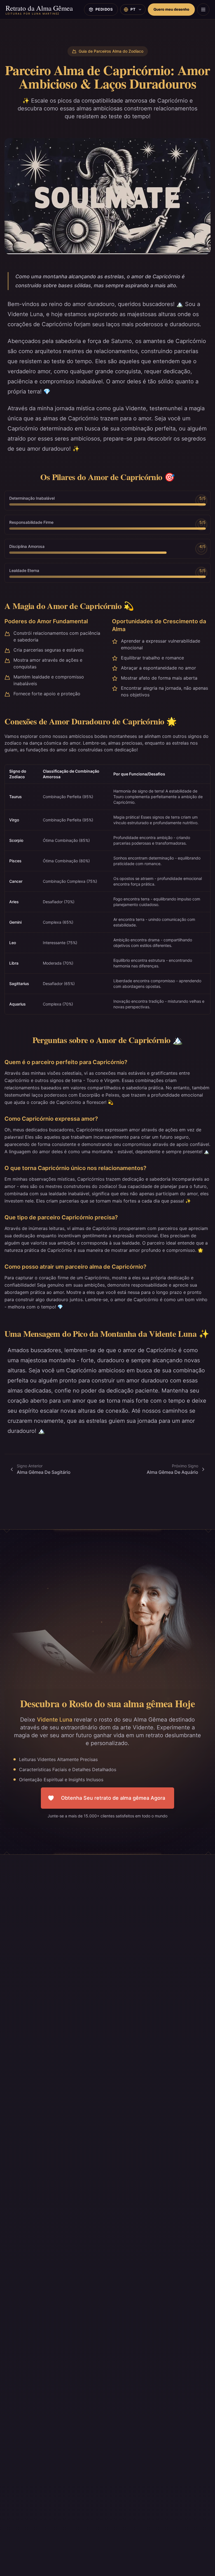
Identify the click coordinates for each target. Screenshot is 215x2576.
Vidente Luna (55, 1720)
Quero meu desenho (171, 9)
